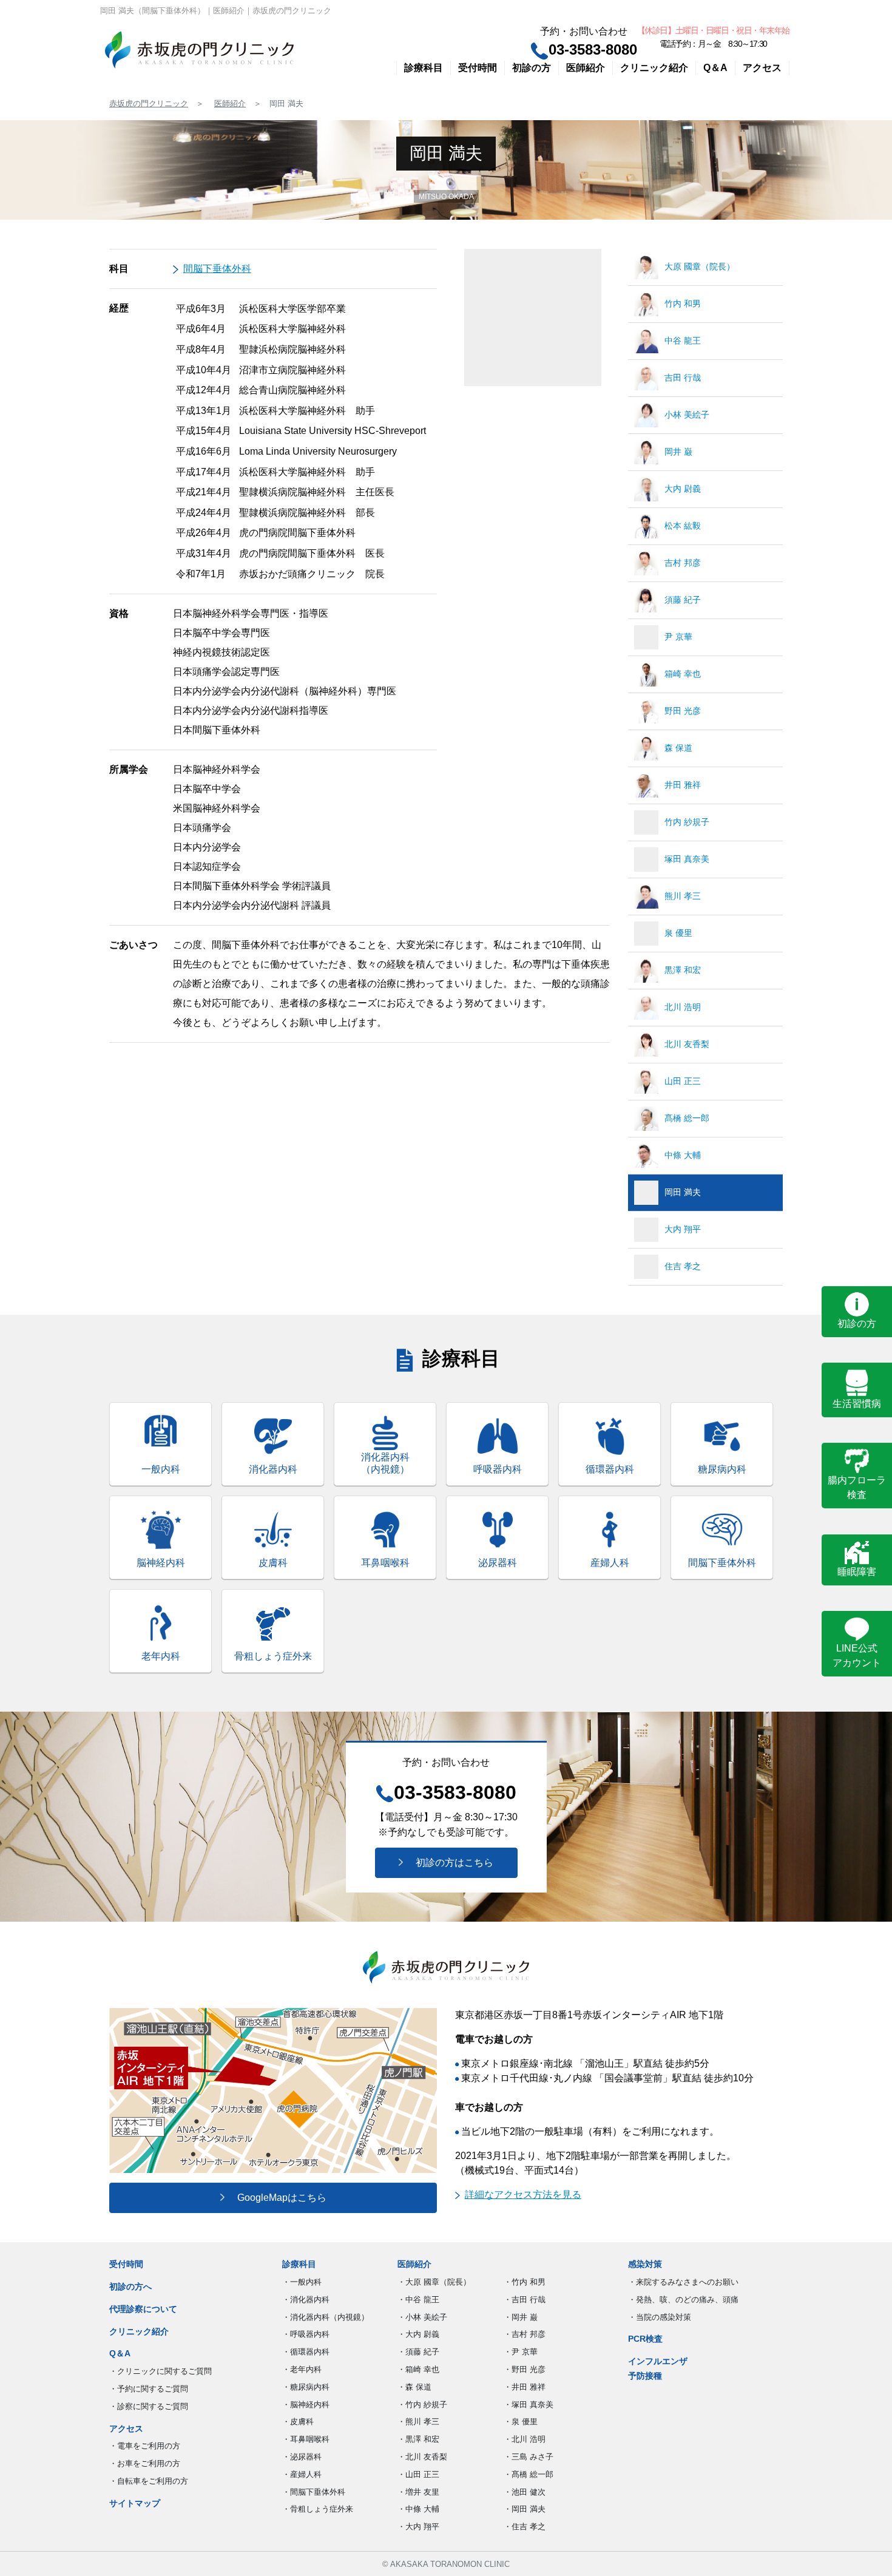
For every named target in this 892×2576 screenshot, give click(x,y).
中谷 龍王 (683, 341)
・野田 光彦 (525, 2369)
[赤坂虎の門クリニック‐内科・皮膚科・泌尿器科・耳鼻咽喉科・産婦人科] (199, 50)
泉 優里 (678, 933)
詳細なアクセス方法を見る (523, 2195)
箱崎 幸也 (683, 674)
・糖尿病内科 (306, 2387)
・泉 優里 (521, 2422)
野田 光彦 (683, 711)
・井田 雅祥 (525, 2387)
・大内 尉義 (418, 2334)
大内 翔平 (683, 1229)
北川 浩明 (683, 1007)
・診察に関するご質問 (149, 2406)
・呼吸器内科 (306, 2334)
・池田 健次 (525, 2492)
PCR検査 (645, 2339)
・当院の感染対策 (660, 2317)
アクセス (762, 68)
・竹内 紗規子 (422, 2405)
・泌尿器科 (302, 2457)
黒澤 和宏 (683, 970)
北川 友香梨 (687, 1044)
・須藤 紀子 (418, 2352)
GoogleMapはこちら (277, 2198)
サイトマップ (135, 2503)
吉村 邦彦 (683, 563)
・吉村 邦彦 (525, 2334)
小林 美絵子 (687, 415)
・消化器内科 (306, 2300)
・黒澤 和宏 (418, 2439)
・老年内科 (302, 2369)
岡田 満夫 (683, 1192)
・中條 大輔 (418, 2509)
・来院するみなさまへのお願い (683, 2282)
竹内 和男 (683, 303)
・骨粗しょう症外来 (318, 2509)
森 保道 (678, 748)
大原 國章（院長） (700, 266)
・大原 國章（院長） (434, 2282)
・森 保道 (414, 2387)
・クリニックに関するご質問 (160, 2371)
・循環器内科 (306, 2352)
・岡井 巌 (521, 2317)
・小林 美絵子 (422, 2317)
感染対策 (645, 2264)
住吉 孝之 (683, 1266)
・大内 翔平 (418, 2527)
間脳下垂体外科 (217, 269)
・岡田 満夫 (525, 2509)
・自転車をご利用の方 (149, 2481)
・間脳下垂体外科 (314, 2492)
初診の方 (532, 68)
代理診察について (143, 2309)
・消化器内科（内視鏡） (326, 2317)
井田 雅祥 (683, 785)
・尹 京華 (521, 2352)
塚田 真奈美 (687, 859)
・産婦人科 (302, 2474)
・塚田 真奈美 (529, 2405)
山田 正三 (683, 1081)
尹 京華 (678, 637)
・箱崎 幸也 (418, 2369)
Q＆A (715, 68)
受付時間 (478, 68)
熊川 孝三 (683, 896)
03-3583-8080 (593, 49)
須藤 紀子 (683, 600)
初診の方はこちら (450, 1863)
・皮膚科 (298, 2422)
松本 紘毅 (683, 526)
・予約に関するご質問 (149, 2389)
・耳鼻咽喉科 (306, 2439)
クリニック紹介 (654, 68)
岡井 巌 (678, 452)
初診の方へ (130, 2286)
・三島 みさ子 (529, 2457)
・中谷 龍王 (418, 2300)
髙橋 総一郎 (687, 1118)
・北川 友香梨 (422, 2457)
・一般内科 (302, 2282)
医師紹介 (586, 68)
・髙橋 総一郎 (529, 2474)
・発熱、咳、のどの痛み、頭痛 (683, 2300)
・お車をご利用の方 (145, 2463)
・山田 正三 (418, 2474)
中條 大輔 (683, 1155)
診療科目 (424, 68)
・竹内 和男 (525, 2282)
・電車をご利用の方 (145, 2446)
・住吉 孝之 (525, 2527)
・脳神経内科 (306, 2405)
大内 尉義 (683, 489)
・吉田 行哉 (525, 2300)
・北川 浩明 (525, 2439)
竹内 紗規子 (687, 822)
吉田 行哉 (683, 378)
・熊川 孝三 (418, 2422)
